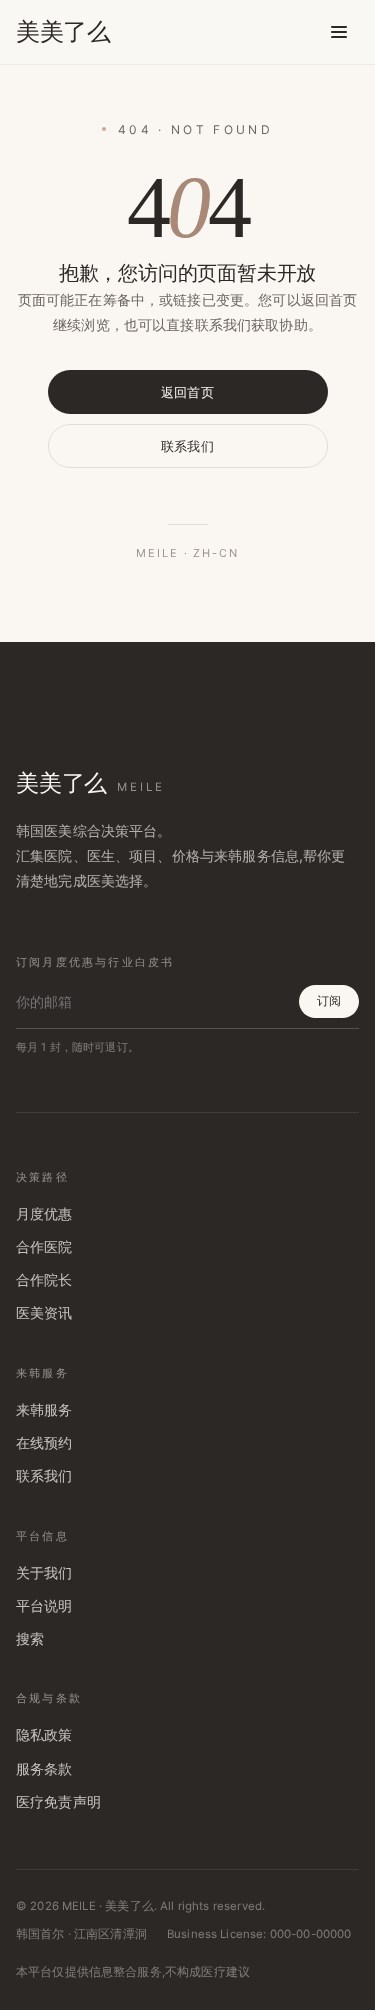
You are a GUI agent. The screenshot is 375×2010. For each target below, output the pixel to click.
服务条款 (44, 1769)
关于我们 (44, 1573)
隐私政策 (44, 1735)
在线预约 (44, 1443)
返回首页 (187, 392)
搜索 (30, 1639)
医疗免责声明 (58, 1802)
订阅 (329, 1000)
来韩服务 (44, 1410)
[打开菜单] (339, 32)
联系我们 (187, 446)
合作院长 (44, 1280)
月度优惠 (44, 1214)
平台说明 (44, 1606)
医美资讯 (44, 1313)
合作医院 (44, 1247)
